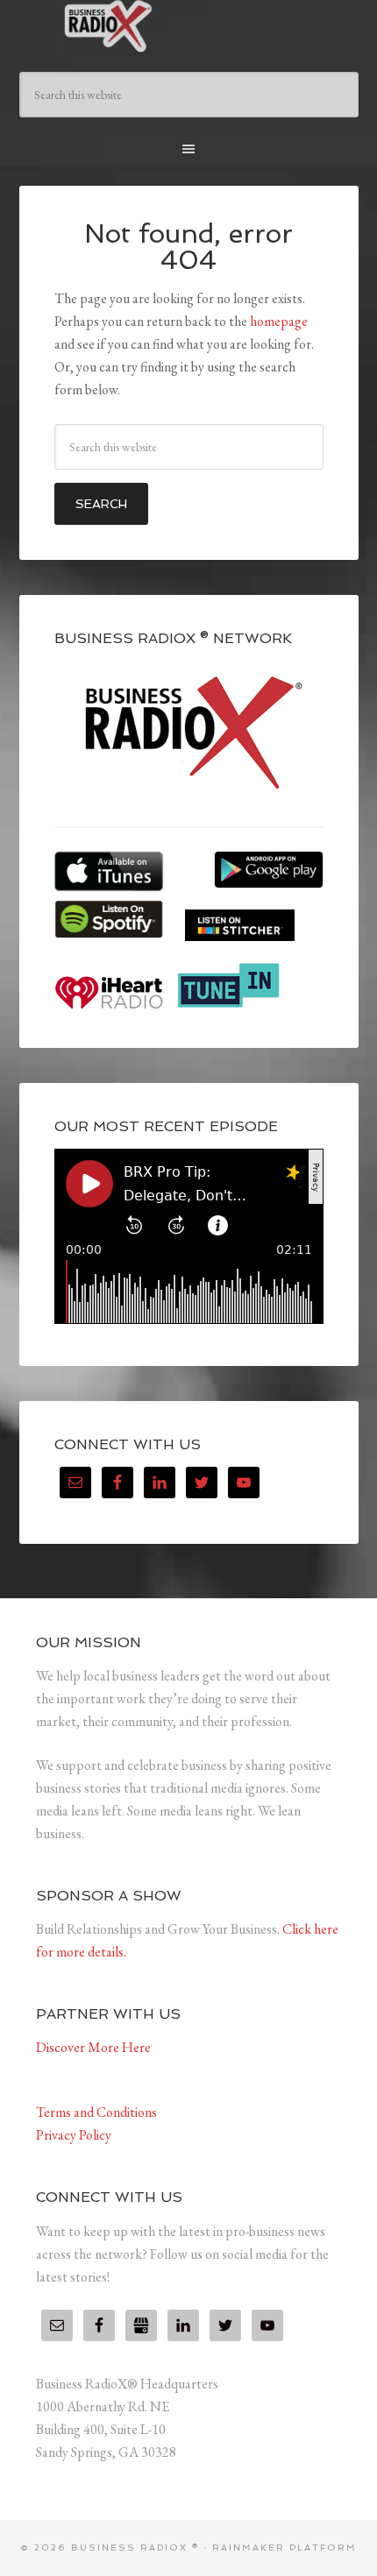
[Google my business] (141, 2325)
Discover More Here (93, 2047)
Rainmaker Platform (285, 2548)
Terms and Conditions (96, 2112)
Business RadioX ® (189, 26)
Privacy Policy (74, 2135)
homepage (279, 321)
